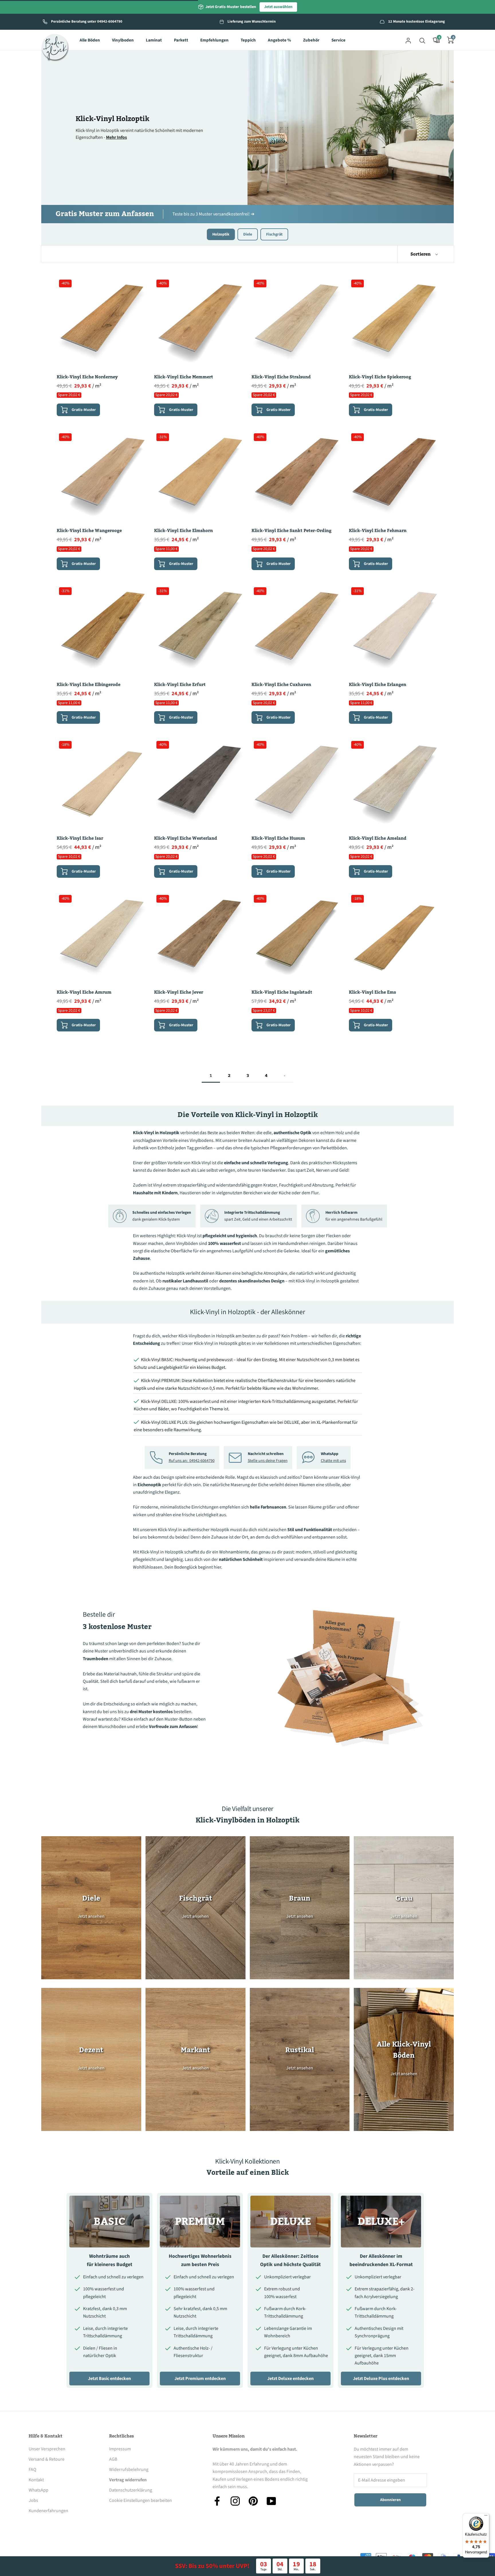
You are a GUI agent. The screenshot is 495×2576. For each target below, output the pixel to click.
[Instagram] (235, 2501)
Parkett (181, 40)
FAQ (33, 2470)
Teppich (248, 40)
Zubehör (311, 40)
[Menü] (486, 2517)
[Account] (408, 40)
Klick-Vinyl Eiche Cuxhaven (281, 685)
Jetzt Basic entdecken (109, 2379)
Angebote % (279, 40)
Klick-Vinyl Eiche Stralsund (281, 377)
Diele (248, 234)
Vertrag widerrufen (128, 2480)
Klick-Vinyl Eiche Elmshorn (183, 531)
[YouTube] (271, 2501)
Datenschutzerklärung (131, 2490)
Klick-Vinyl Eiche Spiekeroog (380, 377)
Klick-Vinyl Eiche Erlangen (378, 685)
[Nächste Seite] (284, 1076)
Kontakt (36, 2480)
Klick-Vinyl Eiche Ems (372, 992)
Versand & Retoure (47, 2459)
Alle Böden (90, 40)
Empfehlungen (214, 40)
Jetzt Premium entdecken (200, 2379)
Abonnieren (390, 2500)
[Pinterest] (253, 2501)
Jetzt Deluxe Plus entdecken (381, 2379)
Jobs (33, 2500)
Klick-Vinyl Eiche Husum (278, 838)
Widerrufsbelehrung (129, 2470)
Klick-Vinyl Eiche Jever (179, 992)
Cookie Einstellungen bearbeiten (141, 2500)
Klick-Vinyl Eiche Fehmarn (378, 531)
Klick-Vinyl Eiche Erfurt (180, 685)
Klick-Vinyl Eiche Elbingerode (89, 685)
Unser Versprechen (47, 2449)
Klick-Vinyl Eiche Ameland (378, 838)
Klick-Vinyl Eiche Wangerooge (89, 531)
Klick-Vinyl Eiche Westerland (186, 838)
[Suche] (422, 40)
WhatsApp (39, 2490)
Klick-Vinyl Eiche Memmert (184, 377)
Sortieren (421, 254)
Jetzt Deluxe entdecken (290, 2379)
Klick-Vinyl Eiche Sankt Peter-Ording (291, 531)
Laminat (154, 40)
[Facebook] (217, 2501)
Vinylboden (123, 40)
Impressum (120, 2449)
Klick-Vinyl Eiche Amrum (84, 992)
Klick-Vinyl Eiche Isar (80, 838)
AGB (113, 2459)
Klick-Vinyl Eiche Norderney (87, 377)
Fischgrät (274, 234)
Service (338, 40)
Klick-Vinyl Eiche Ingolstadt (282, 992)
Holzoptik (221, 234)
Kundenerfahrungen (48, 2511)
